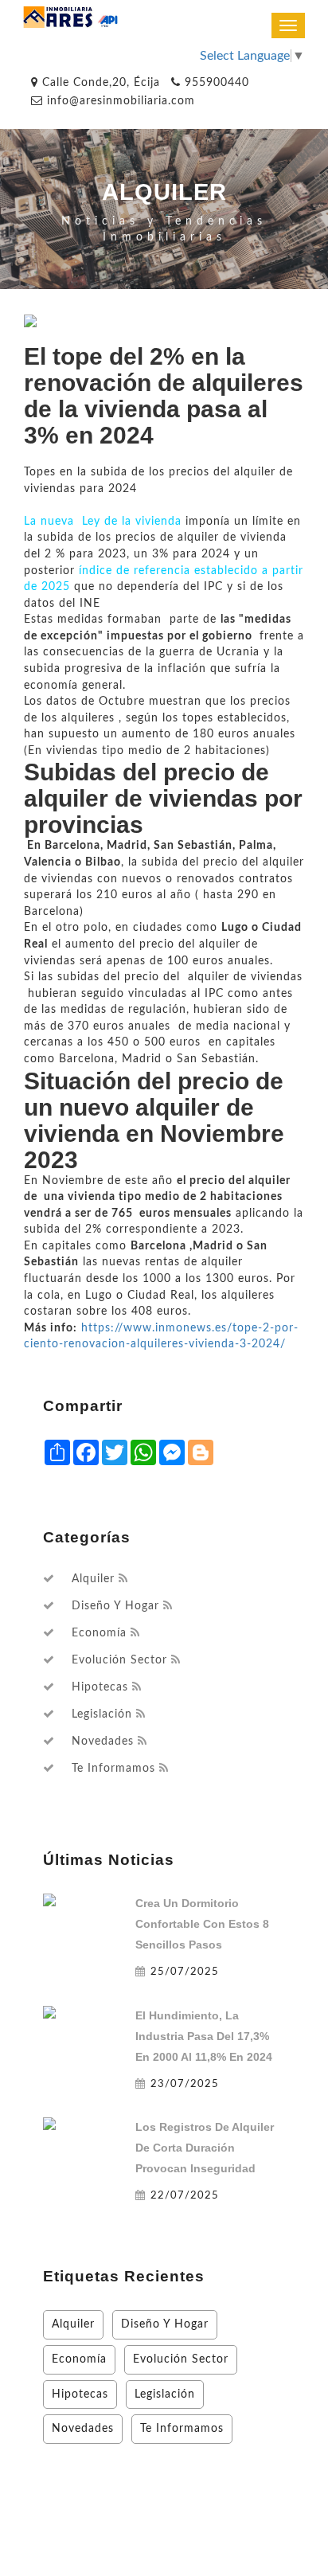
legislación (102, 1714)
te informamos (113, 1769)
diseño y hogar (115, 1606)
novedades (103, 1741)
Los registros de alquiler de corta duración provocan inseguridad (205, 2148)
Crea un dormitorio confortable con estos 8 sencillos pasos (202, 1924)
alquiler (93, 1579)
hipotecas (100, 1687)
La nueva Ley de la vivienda (103, 521)
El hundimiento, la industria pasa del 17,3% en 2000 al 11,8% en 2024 (204, 2036)
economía (99, 1633)
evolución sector (119, 1660)
